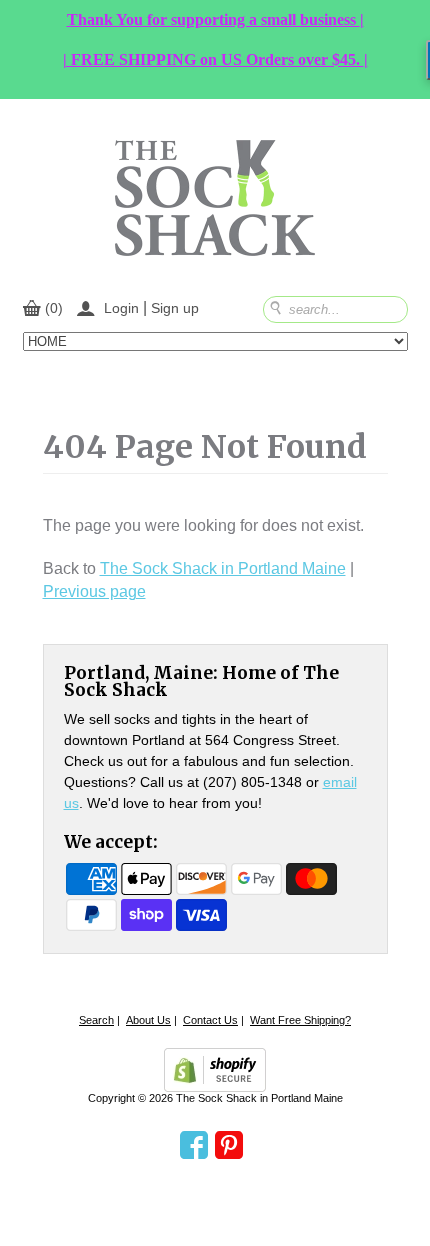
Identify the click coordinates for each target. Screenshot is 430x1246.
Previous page (94, 591)
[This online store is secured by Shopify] (215, 1070)
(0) (54, 308)
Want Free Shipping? (300, 1020)
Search (96, 1020)
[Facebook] (194, 1146)
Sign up (175, 308)
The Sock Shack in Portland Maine (223, 568)
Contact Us (210, 1020)
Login (121, 308)
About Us (148, 1020)
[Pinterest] (229, 1146)
